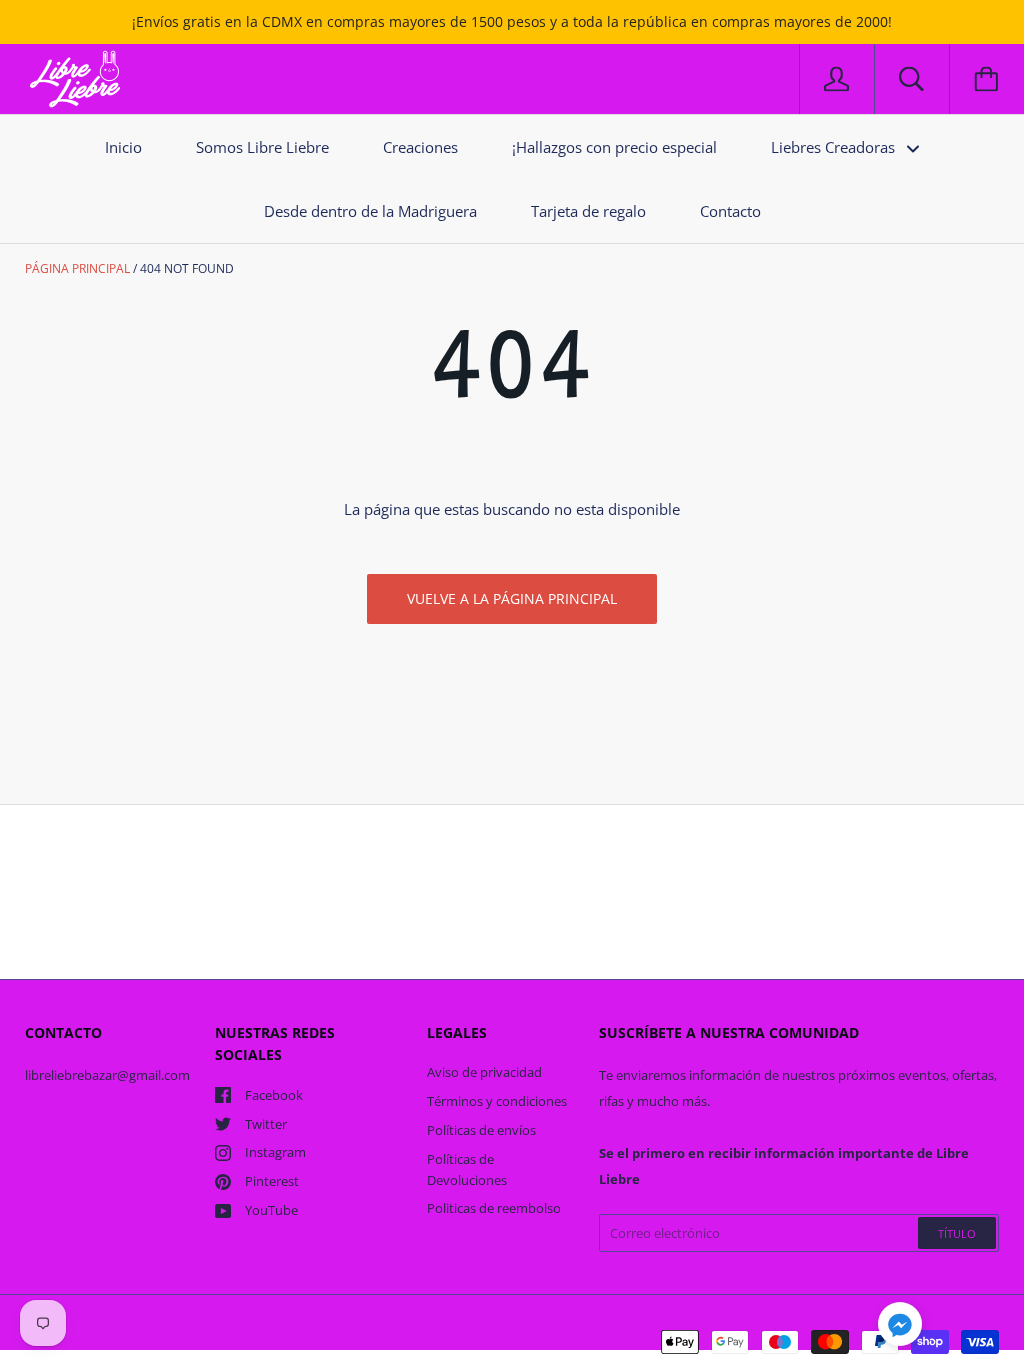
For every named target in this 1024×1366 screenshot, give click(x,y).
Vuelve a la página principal (512, 598)
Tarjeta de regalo (588, 211)
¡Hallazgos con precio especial (614, 147)
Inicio (123, 147)
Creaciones (420, 147)
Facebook (274, 1095)
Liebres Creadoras (835, 147)
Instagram (275, 1152)
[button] (900, 1327)
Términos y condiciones (497, 1101)
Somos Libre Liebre (262, 147)
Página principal (77, 268)
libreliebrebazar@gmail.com (107, 1075)
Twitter (266, 1124)
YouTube (271, 1210)
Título (957, 1233)
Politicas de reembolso (494, 1208)
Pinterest (272, 1181)
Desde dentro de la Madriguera (370, 211)
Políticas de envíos (481, 1130)
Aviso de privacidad (484, 1072)
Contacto (730, 211)
